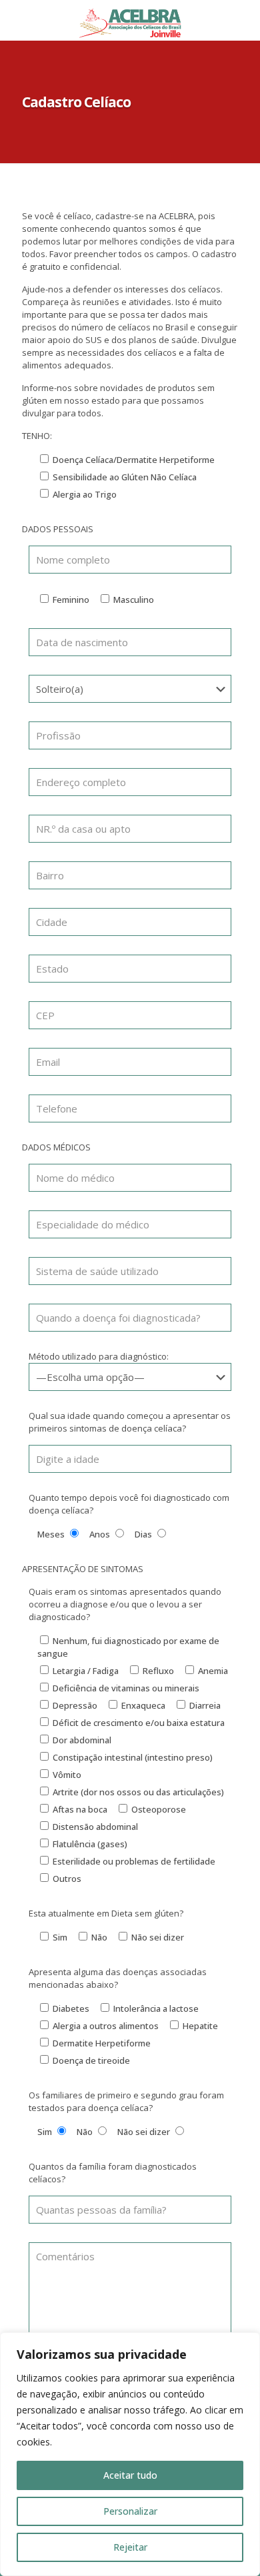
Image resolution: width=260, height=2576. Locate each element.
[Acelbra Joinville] (130, 20)
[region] (130, 2454)
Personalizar (130, 2511)
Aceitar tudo (130, 2475)
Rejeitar (130, 2547)
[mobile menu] (242, 20)
